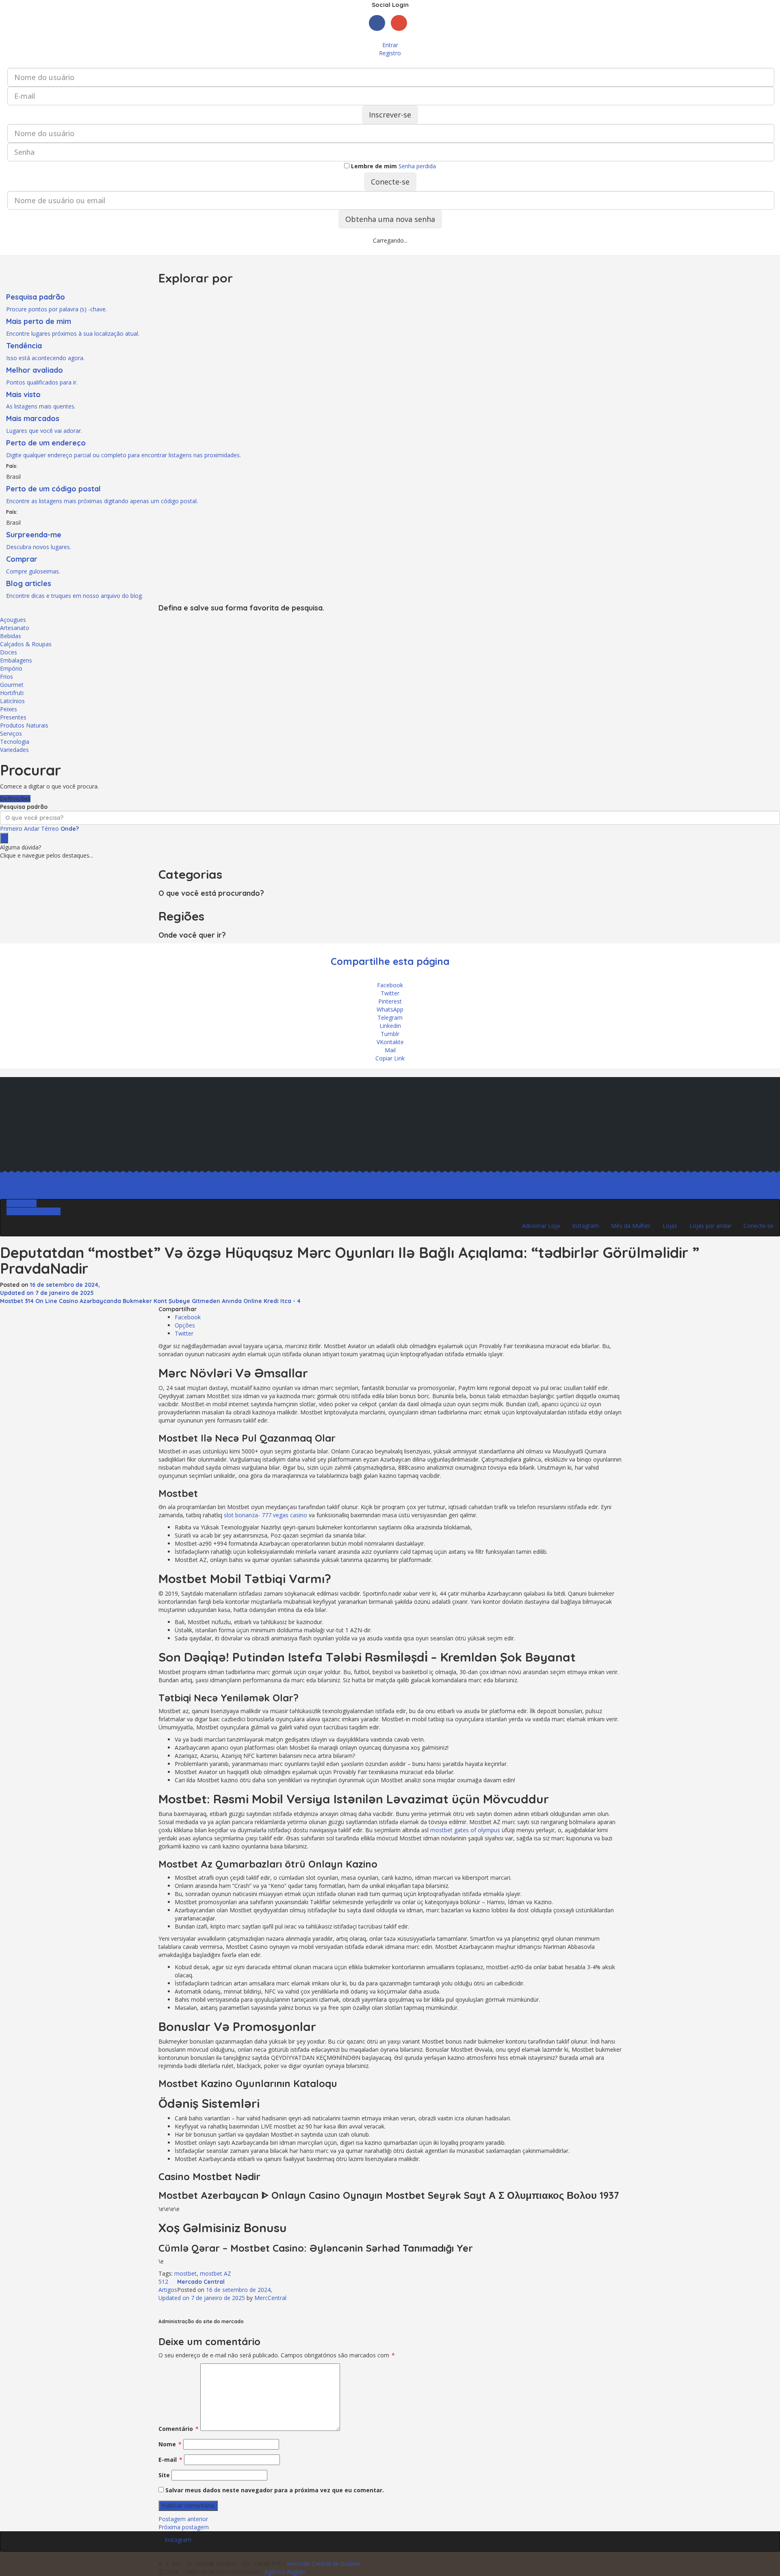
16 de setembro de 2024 (215, 2294)
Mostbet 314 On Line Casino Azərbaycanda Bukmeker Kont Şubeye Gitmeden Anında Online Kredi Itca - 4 (150, 1301)
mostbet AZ (216, 2273)
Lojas (670, 1226)
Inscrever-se (390, 115)
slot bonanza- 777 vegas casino (265, 1515)
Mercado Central (201, 2282)
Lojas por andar (710, 1226)
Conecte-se (390, 182)
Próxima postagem (184, 2527)
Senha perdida (417, 166)
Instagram (585, 1226)
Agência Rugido (285, 2572)
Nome (170, 2444)
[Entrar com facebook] (380, 33)
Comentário (179, 2429)
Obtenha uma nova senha (390, 219)
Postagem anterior (183, 2519)
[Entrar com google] (401, 33)
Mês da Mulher (631, 1226)
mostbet (185, 2273)
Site (164, 2475)
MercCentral (270, 2298)
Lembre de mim (373, 166)
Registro (390, 53)
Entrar (390, 45)
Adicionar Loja (541, 1226)
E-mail (170, 2460)
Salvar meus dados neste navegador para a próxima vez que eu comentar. (275, 2490)
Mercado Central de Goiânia (324, 2564)
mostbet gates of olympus (465, 1830)
